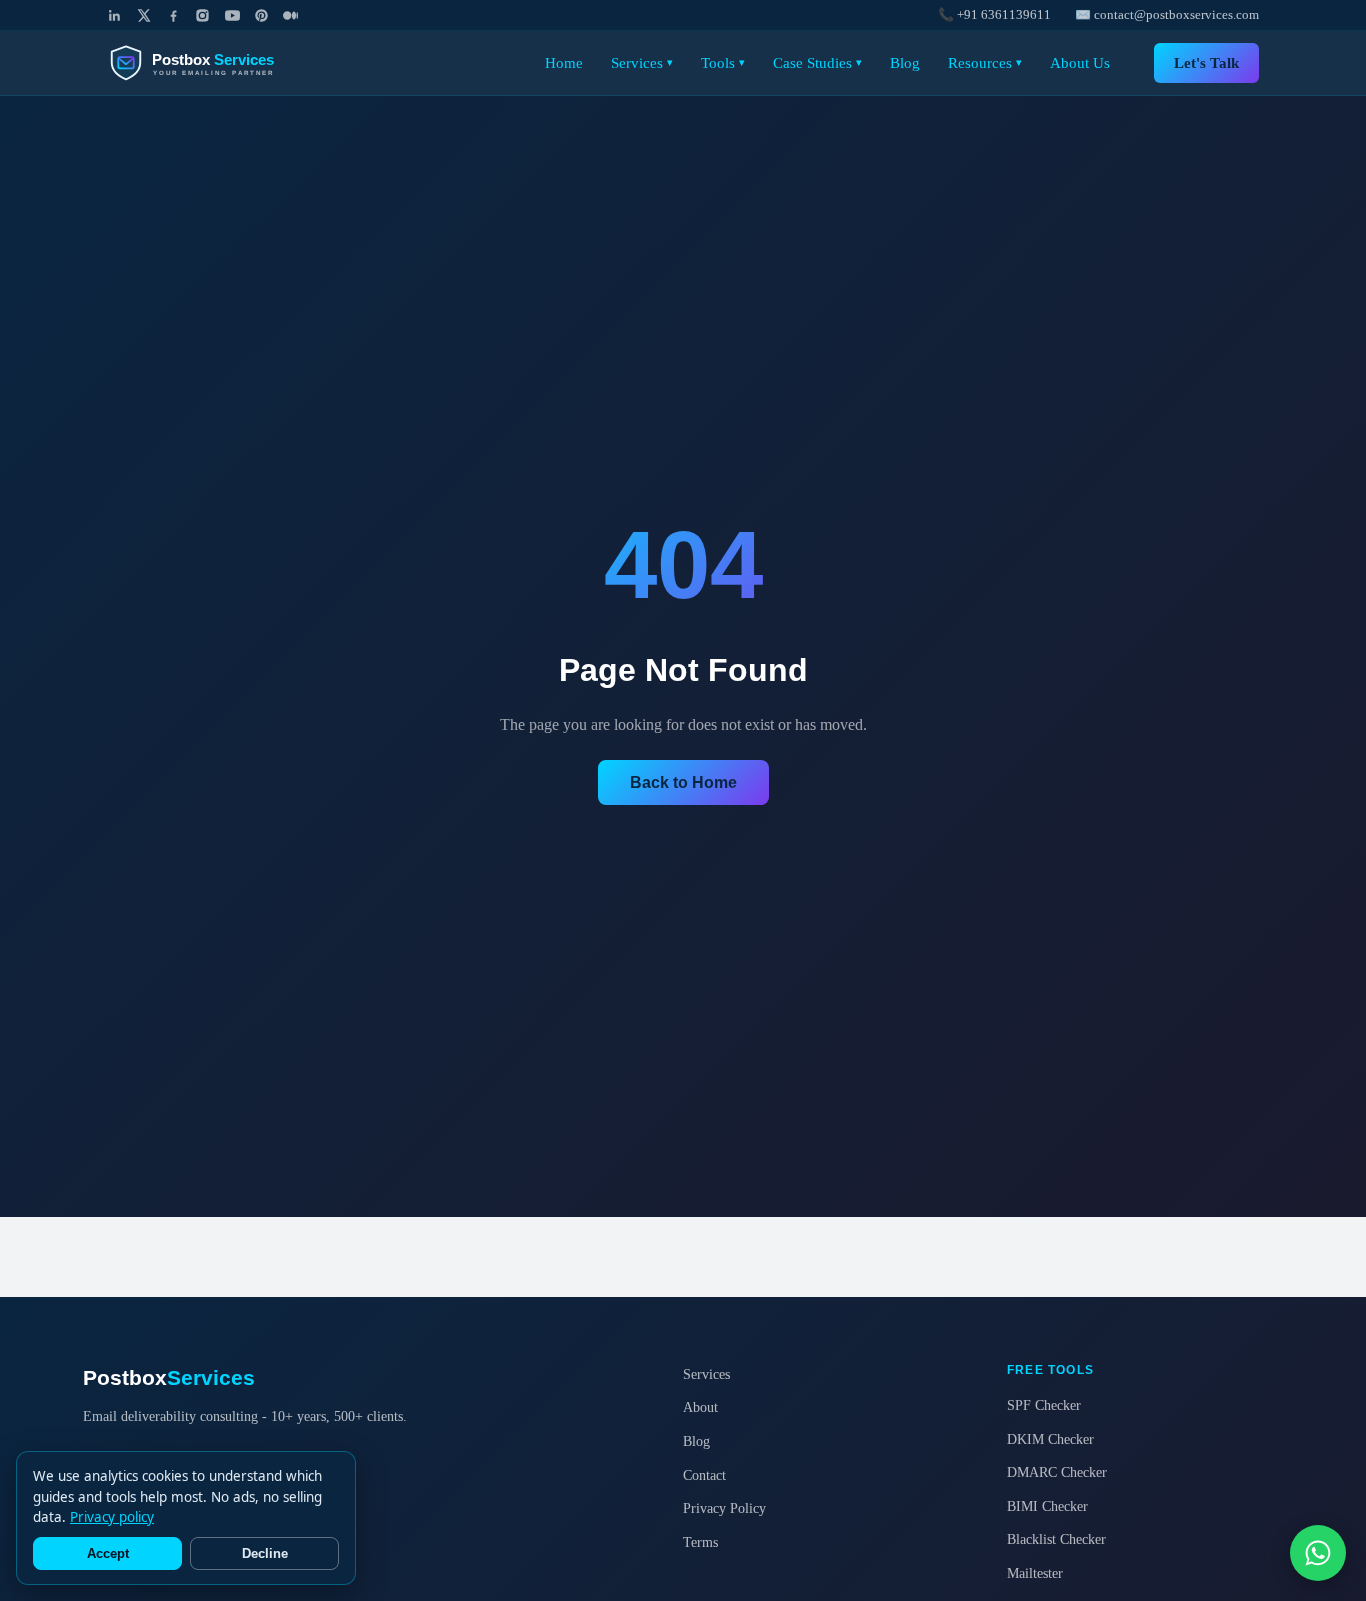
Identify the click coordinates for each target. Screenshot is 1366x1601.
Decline (265, 1553)
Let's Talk (1206, 62)
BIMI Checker (1047, 1506)
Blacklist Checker (1056, 1539)
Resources (985, 62)
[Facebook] (173, 15)
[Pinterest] (261, 15)
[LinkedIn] (114, 15)
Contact (704, 1475)
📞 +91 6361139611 (994, 15)
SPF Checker (1044, 1405)
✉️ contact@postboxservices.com (1167, 15)
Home (564, 62)
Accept (108, 1553)
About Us (1080, 62)
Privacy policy (112, 1517)
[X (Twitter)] (143, 15)
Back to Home (683, 782)
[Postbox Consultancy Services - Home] (208, 63)
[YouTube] (232, 15)
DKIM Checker (1050, 1439)
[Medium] (290, 15)
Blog (905, 62)
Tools (723, 62)
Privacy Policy (724, 1508)
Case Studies (817, 62)
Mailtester (1035, 1573)
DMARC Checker (1057, 1472)
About (700, 1407)
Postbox (169, 1377)
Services (642, 62)
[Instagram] (202, 15)
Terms (700, 1542)
